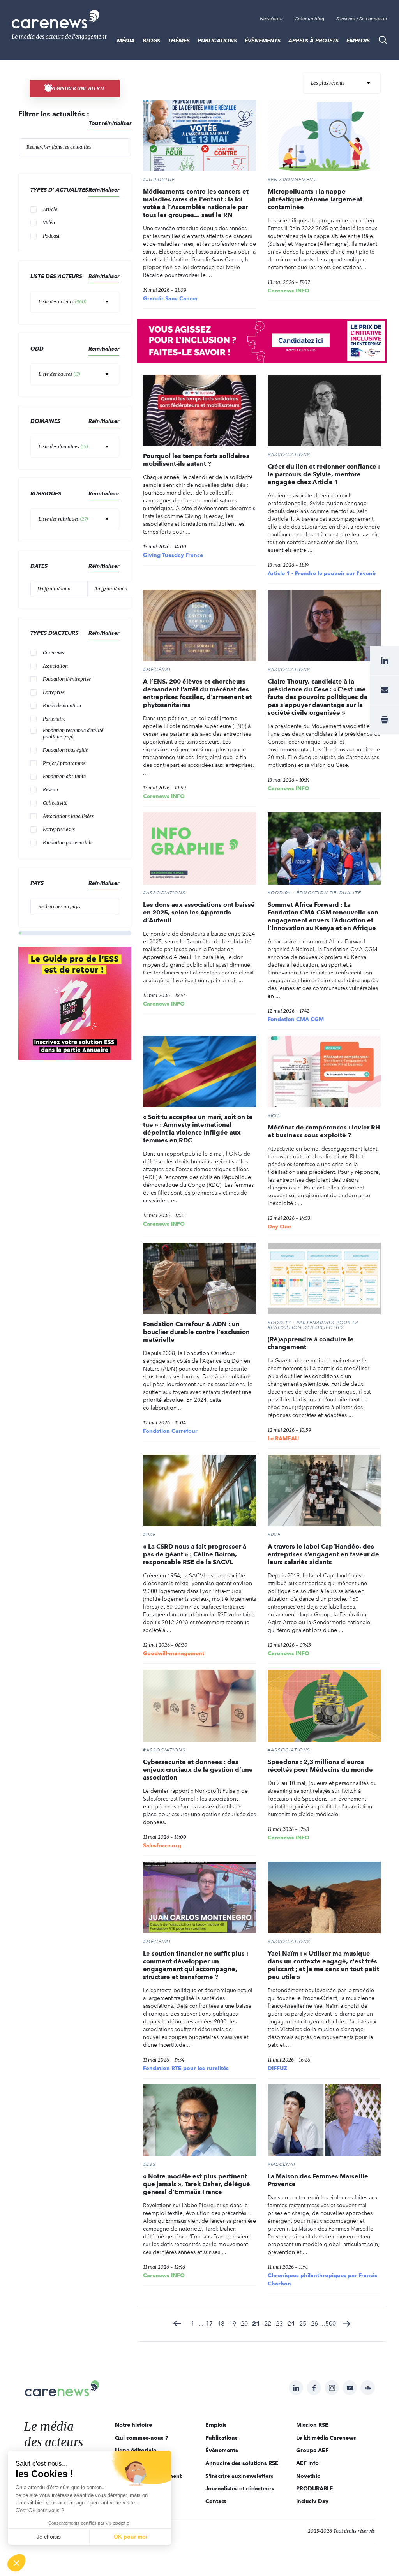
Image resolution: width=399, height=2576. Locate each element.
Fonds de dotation (62, 706)
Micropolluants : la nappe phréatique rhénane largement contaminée (315, 199)
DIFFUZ (277, 2068)
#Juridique (159, 180)
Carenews (53, 653)
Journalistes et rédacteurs (240, 2488)
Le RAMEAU (283, 1438)
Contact (216, 2501)
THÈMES (179, 41)
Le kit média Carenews (326, 2438)
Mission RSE (312, 2425)
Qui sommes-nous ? (142, 2438)
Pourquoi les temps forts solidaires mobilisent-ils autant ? (196, 460)
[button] (16, 2563)
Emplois (358, 41)
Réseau (50, 790)
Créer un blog (310, 19)
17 (209, 2323)
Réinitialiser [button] (104, 190)
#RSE (274, 1115)
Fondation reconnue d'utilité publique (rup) (73, 734)
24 (291, 2323)
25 (303, 2323)
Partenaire (54, 719)
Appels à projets (313, 41)
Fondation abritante (64, 776)
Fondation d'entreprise (67, 679)
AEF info (307, 2463)
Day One (279, 1226)
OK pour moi (131, 2537)
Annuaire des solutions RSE (242, 2463)
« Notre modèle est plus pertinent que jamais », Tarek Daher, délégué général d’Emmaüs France (197, 2184)
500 (331, 2323)
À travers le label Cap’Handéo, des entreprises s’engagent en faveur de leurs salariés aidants (323, 1554)
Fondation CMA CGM (296, 1019)
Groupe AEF (312, 2450)
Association (55, 666)
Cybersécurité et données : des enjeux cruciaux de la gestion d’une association (198, 1770)
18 (221, 2323)
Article (50, 209)
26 (314, 2323)
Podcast (51, 236)
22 (268, 2323)
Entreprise (54, 692)
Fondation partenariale (68, 843)
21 (256, 2323)
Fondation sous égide (65, 750)
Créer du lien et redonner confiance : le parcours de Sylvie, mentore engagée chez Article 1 (324, 474)
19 (233, 2323)
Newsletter (271, 19)
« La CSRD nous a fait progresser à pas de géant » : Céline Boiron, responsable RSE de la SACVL (195, 1554)
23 (279, 2323)
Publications (217, 41)
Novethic (308, 2476)
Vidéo (49, 223)
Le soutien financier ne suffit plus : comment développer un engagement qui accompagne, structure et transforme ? (196, 1965)
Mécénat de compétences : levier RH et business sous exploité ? (324, 1131)
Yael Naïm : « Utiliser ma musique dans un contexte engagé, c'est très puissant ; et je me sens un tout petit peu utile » (323, 1965)
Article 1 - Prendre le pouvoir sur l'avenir (322, 573)
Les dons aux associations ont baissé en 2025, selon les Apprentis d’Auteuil (199, 912)
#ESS (149, 2164)
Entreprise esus (59, 829)
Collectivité (55, 803)
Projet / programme (64, 763)
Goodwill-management (174, 1653)
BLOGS (151, 41)
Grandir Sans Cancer (170, 298)
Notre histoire (133, 2425)
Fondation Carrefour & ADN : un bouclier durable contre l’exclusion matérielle (196, 1332)
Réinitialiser (104, 421)
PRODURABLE (315, 2488)
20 (244, 2323)
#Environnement (292, 180)
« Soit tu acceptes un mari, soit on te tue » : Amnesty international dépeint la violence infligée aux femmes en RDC (198, 1129)
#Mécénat (157, 670)
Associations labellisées (68, 816)
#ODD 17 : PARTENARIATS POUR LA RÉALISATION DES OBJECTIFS (313, 1325)
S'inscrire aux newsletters (239, 2476)
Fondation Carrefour (170, 1431)
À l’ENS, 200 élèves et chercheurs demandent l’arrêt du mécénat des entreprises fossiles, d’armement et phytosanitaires (197, 693)
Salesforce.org (162, 1845)
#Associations (289, 455)
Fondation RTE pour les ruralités (186, 2068)
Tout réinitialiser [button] (110, 123)
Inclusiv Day (312, 2501)
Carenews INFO (289, 291)
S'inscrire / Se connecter (362, 19)
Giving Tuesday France (173, 555)
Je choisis (49, 2537)
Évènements (263, 41)
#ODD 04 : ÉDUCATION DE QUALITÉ (314, 893)
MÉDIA (126, 41)
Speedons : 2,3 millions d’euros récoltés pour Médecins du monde (320, 1766)
